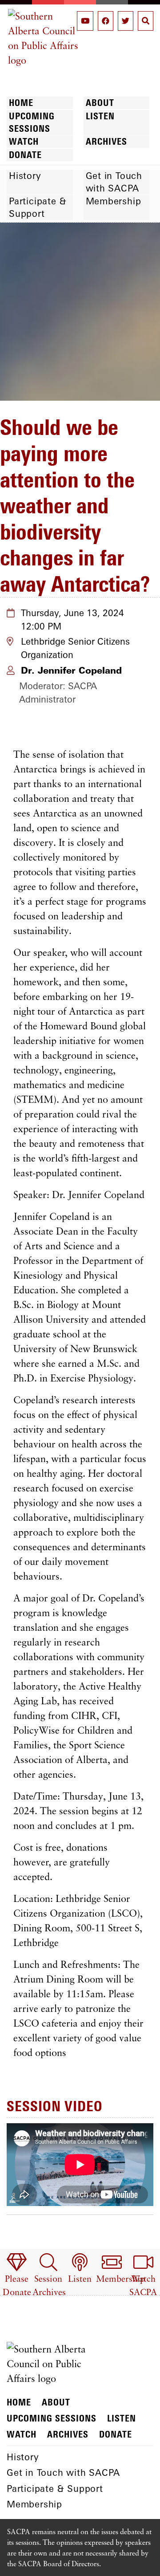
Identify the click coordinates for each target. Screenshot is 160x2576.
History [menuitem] (25, 176)
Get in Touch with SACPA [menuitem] (114, 182)
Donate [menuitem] (25, 155)
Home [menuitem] (21, 103)
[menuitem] (17, 2276)
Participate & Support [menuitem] (38, 207)
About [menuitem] (100, 103)
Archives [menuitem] (106, 141)
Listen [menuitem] (100, 116)
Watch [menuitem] (24, 141)
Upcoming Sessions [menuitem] (32, 122)
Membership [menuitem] (114, 201)
